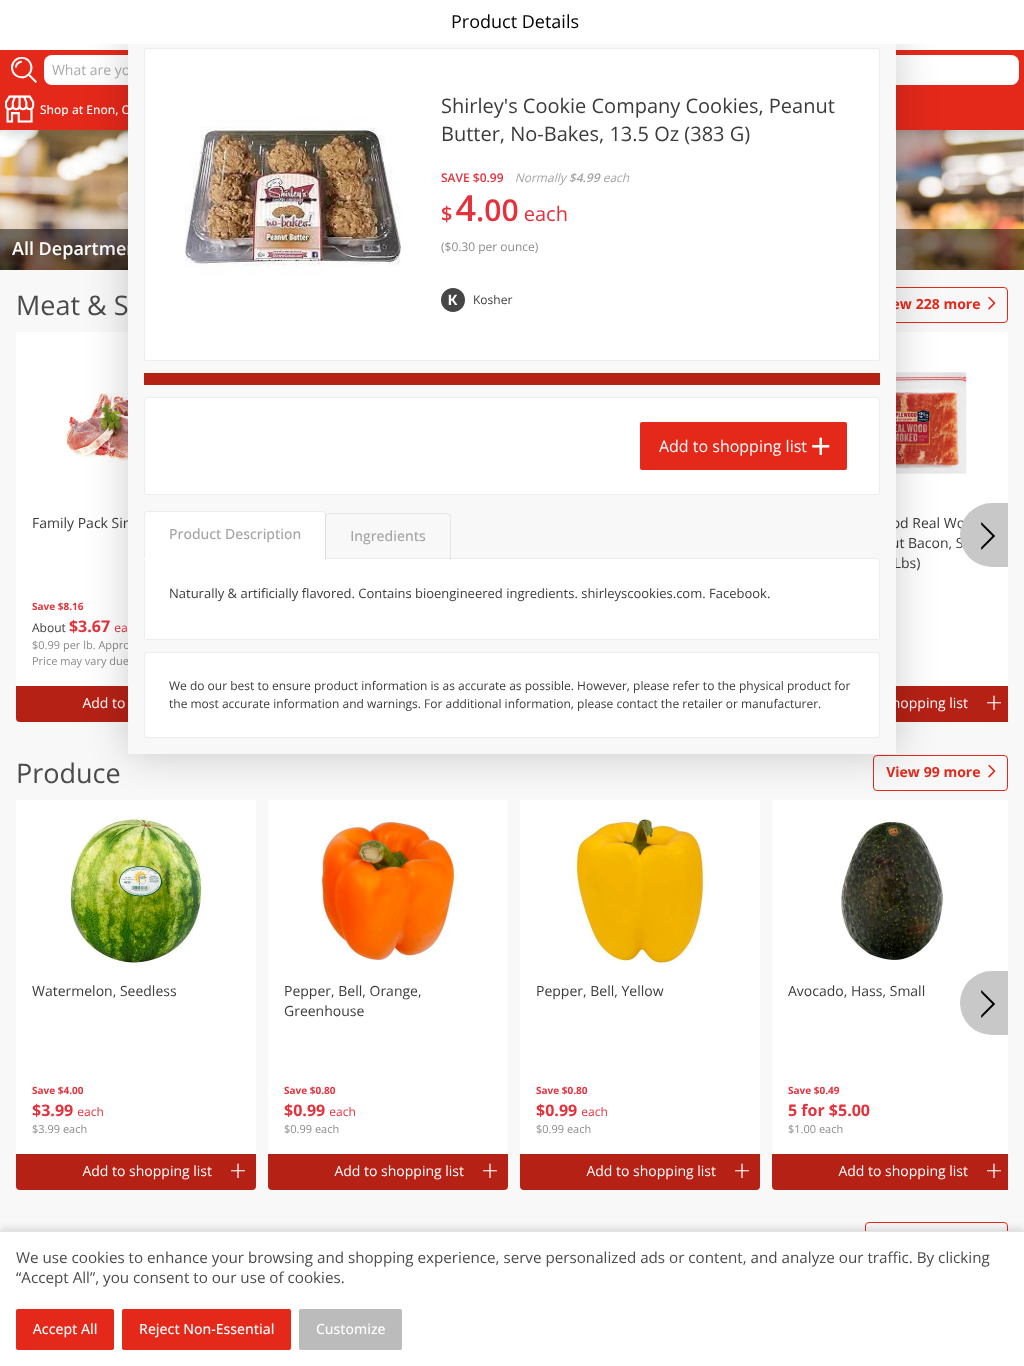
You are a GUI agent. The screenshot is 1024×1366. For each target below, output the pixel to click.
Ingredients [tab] (387, 536)
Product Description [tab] (235, 534)
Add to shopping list (733, 446)
